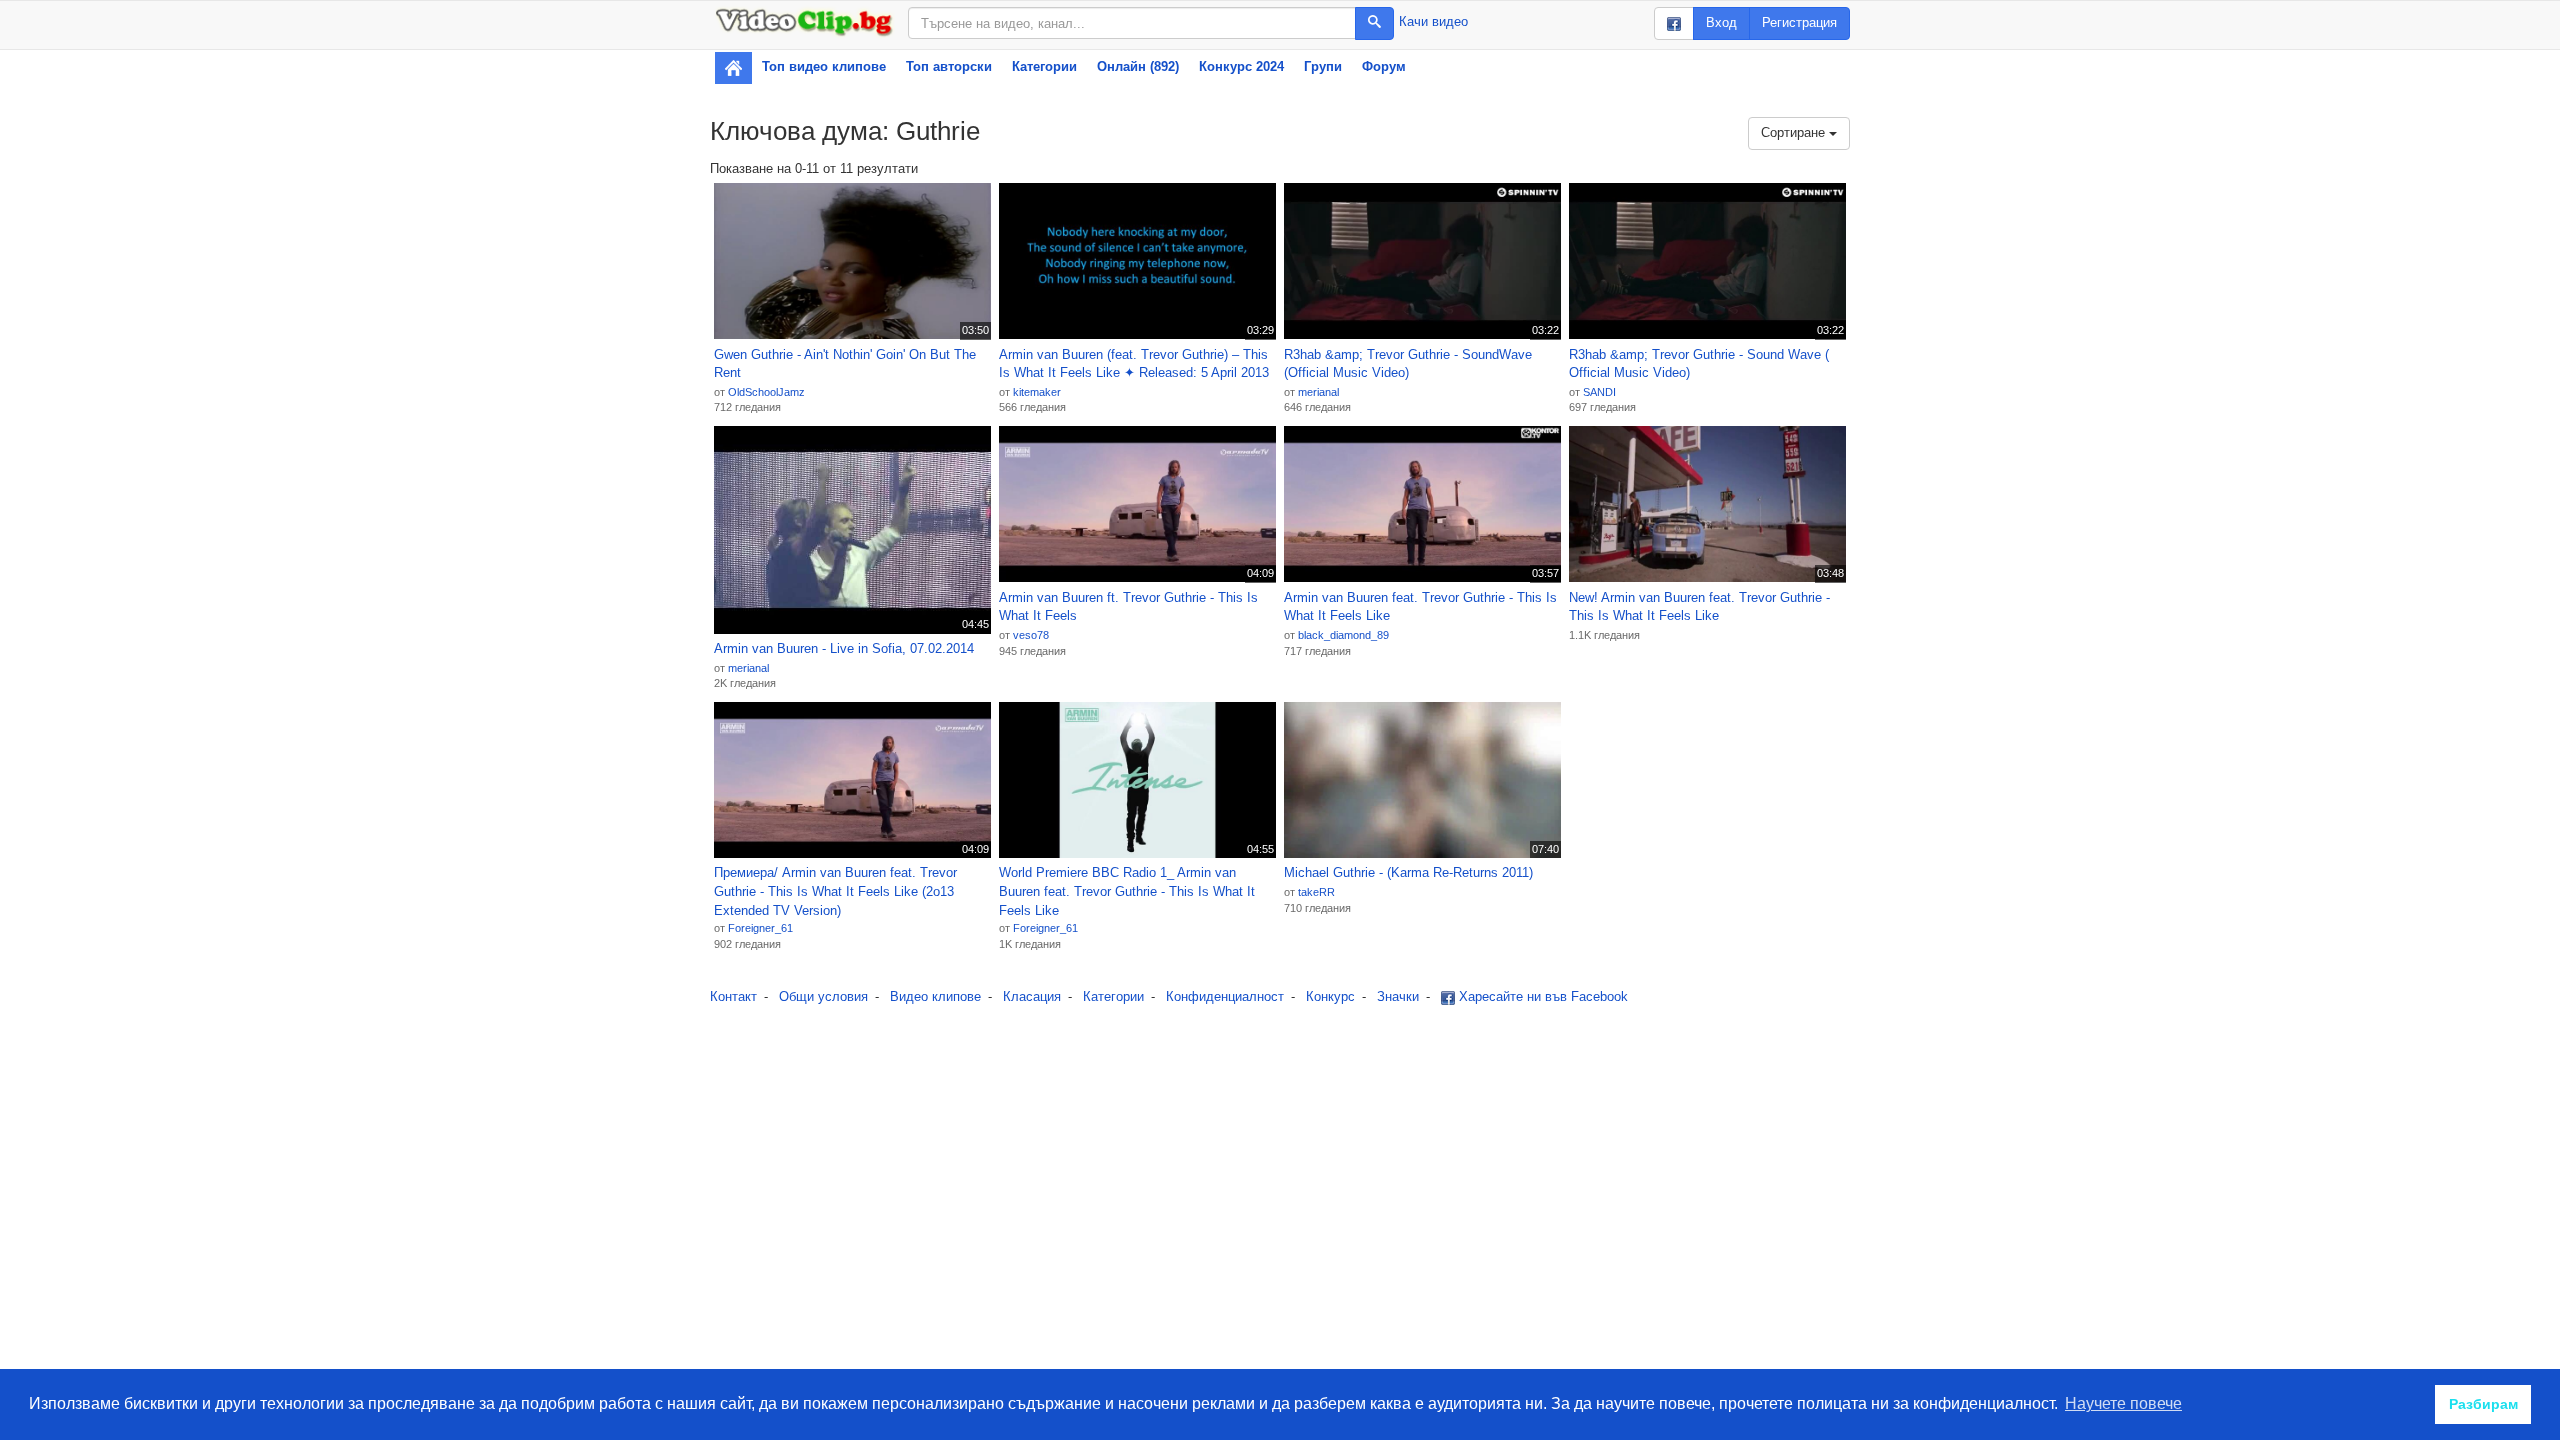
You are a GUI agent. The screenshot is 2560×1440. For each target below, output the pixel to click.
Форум (1384, 66)
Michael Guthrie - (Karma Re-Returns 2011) (1408, 872)
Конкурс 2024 (1241, 66)
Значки (1398, 996)
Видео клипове (935, 996)
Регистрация (1799, 22)
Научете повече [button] (2123, 1403)
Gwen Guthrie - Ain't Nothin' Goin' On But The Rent (845, 364)
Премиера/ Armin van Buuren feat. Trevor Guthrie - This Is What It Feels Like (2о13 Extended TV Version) (835, 891)
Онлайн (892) (1138, 66)
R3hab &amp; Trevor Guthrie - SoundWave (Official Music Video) (1408, 364)
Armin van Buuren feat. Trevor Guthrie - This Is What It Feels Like (1420, 607)
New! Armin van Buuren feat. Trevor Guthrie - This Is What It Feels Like (1699, 607)
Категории (1044, 66)
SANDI (1599, 392)
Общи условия (823, 996)
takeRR (1316, 892)
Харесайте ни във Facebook (1541, 996)
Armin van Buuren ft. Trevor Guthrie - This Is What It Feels (1128, 607)
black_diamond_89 (1343, 635)
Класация (1032, 996)
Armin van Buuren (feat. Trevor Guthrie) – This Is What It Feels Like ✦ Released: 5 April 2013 (1134, 364)
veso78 (1031, 635)
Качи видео (1433, 21)
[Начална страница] (733, 68)
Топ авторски (949, 66)
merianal (1318, 392)
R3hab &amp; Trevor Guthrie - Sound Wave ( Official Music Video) (1699, 364)
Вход (1721, 22)
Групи (1323, 66)
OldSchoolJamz (766, 392)
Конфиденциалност (1225, 996)
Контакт (733, 996)
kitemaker (1037, 392)
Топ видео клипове (824, 66)
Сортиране (1795, 132)
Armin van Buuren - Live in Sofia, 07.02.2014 (844, 648)
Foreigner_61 (760, 928)
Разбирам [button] (2483, 1404)
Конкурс (1330, 996)
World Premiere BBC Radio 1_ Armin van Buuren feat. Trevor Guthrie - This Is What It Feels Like (1127, 891)
